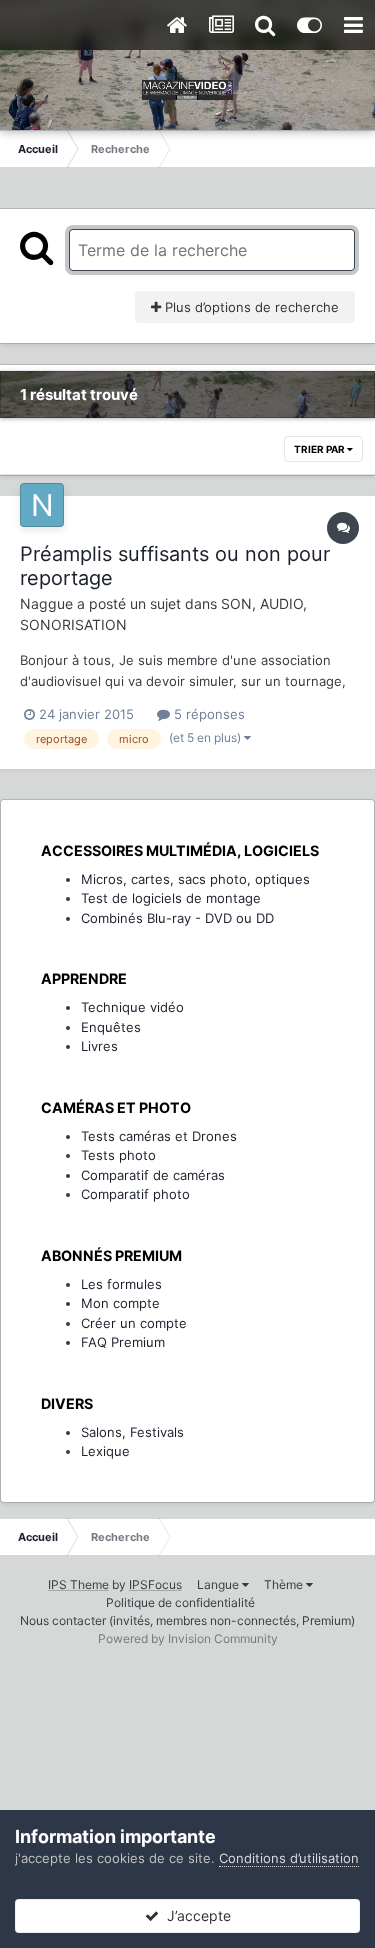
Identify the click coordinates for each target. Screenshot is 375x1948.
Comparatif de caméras (153, 1175)
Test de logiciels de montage (171, 898)
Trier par (320, 449)
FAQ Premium (123, 1342)
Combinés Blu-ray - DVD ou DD (177, 918)
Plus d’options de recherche (250, 307)
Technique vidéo (132, 1007)
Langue (219, 1584)
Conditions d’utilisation (289, 1858)
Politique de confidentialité (180, 1602)
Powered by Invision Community (188, 1638)
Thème (285, 1584)
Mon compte (120, 1303)
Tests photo (118, 1155)
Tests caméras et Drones (159, 1136)
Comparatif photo (135, 1194)
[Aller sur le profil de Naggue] (42, 505)
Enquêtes (111, 1027)
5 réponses (207, 714)
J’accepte (195, 1915)
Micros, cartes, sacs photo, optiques (195, 879)
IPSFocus (155, 1584)
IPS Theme (78, 1584)
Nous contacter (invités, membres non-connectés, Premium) (187, 1620)
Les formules (121, 1284)
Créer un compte (134, 1323)
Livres (99, 1046)
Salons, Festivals (132, 1432)
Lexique (105, 1451)
